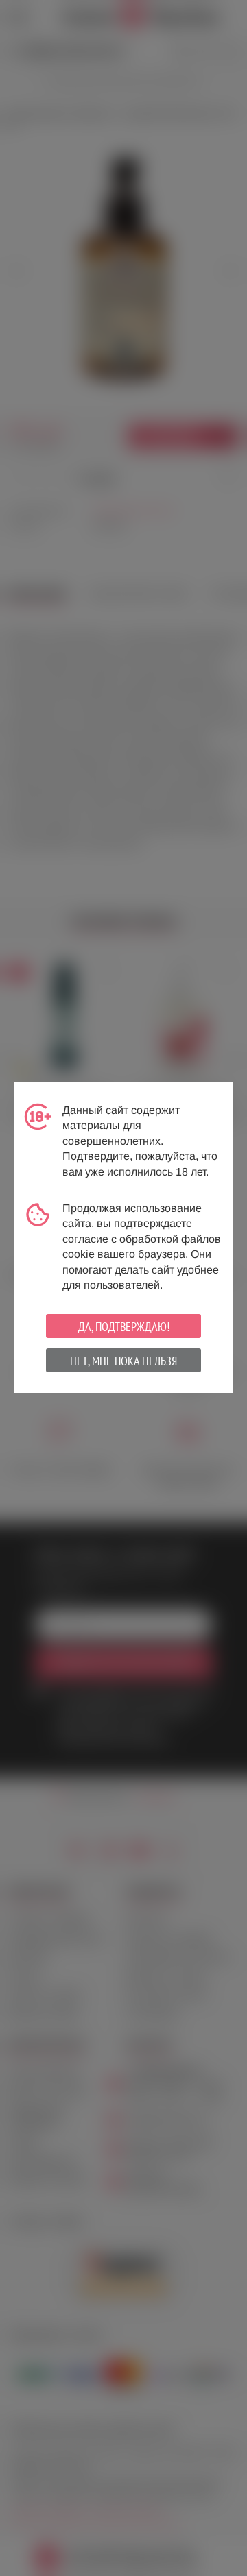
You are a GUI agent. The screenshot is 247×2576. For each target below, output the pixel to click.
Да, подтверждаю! (124, 1327)
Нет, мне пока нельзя (123, 1361)
